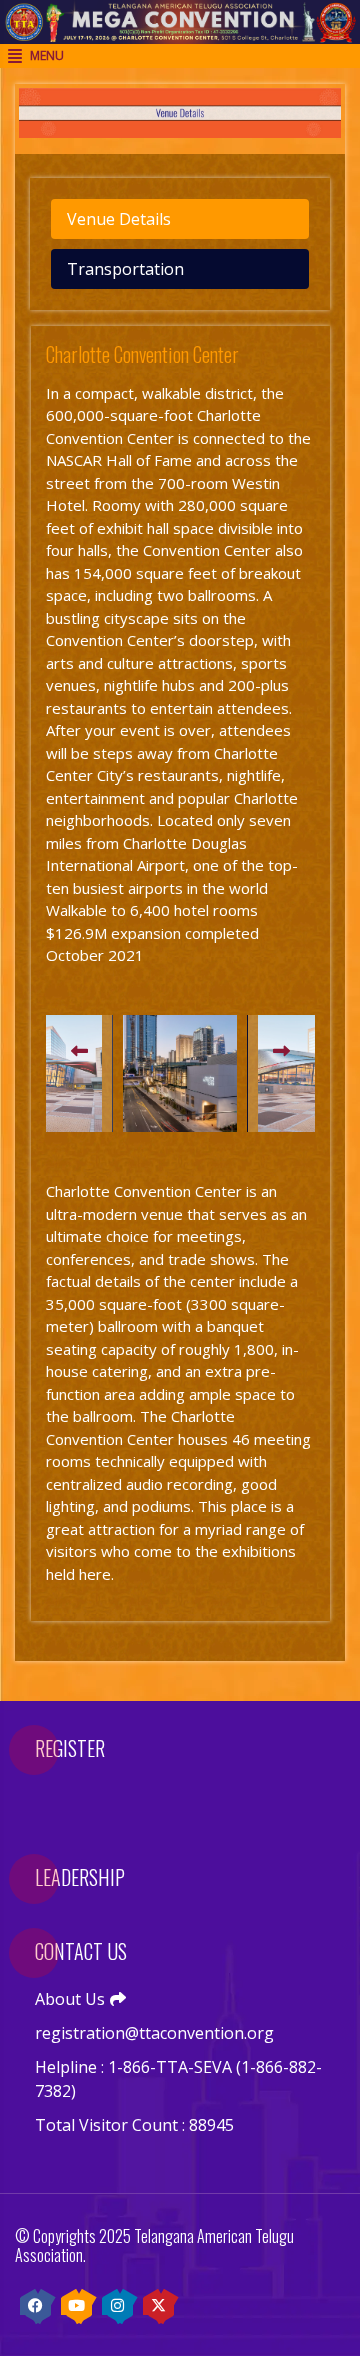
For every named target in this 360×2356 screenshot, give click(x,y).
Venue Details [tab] (119, 219)
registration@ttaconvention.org (154, 2033)
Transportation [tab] (125, 269)
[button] (79, 1051)
